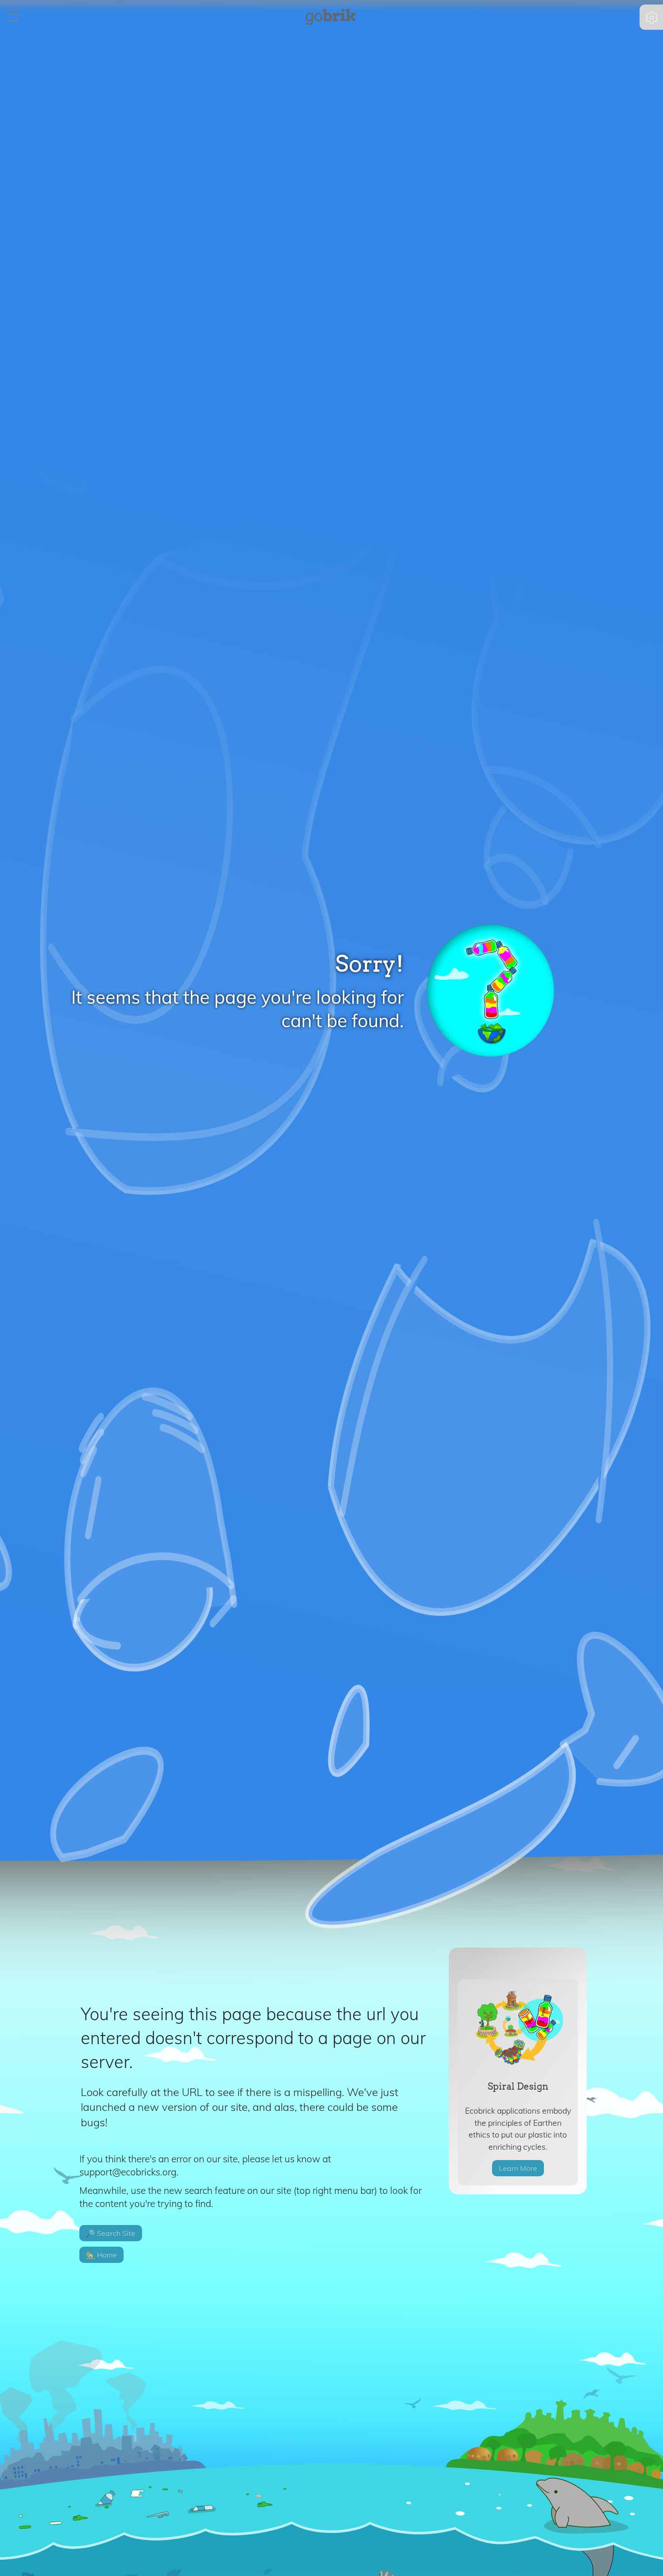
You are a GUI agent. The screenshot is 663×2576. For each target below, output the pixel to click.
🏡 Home (101, 2255)
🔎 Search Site (111, 2233)
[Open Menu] (14, 16)
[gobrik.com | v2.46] (330, 18)
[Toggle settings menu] (652, 18)
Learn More (518, 2168)
